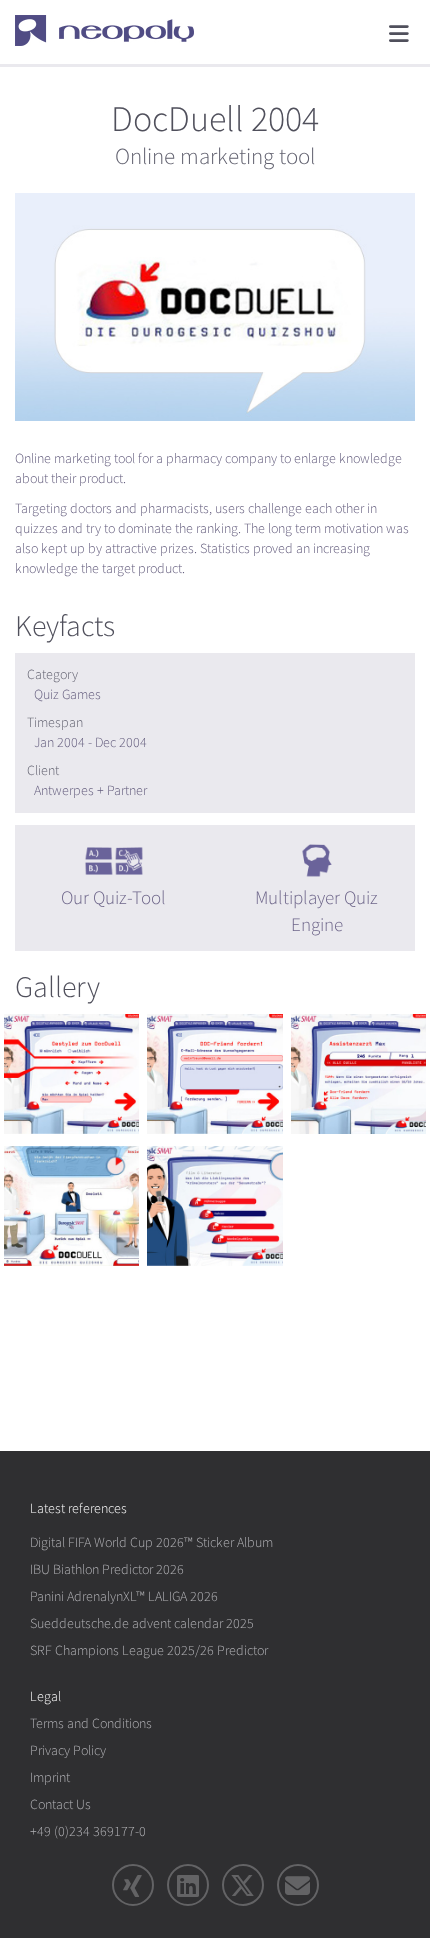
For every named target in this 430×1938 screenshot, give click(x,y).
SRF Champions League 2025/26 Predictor (149, 1650)
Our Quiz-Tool (113, 898)
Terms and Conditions (91, 1723)
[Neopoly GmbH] (117, 30)
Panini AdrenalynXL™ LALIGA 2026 (124, 1596)
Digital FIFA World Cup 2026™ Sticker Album (151, 1542)
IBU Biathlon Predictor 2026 (107, 1569)
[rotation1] (71, 1074)
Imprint (50, 1777)
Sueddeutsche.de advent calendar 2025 (142, 1623)
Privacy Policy (68, 1750)
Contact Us (60, 1804)
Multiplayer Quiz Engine (316, 911)
